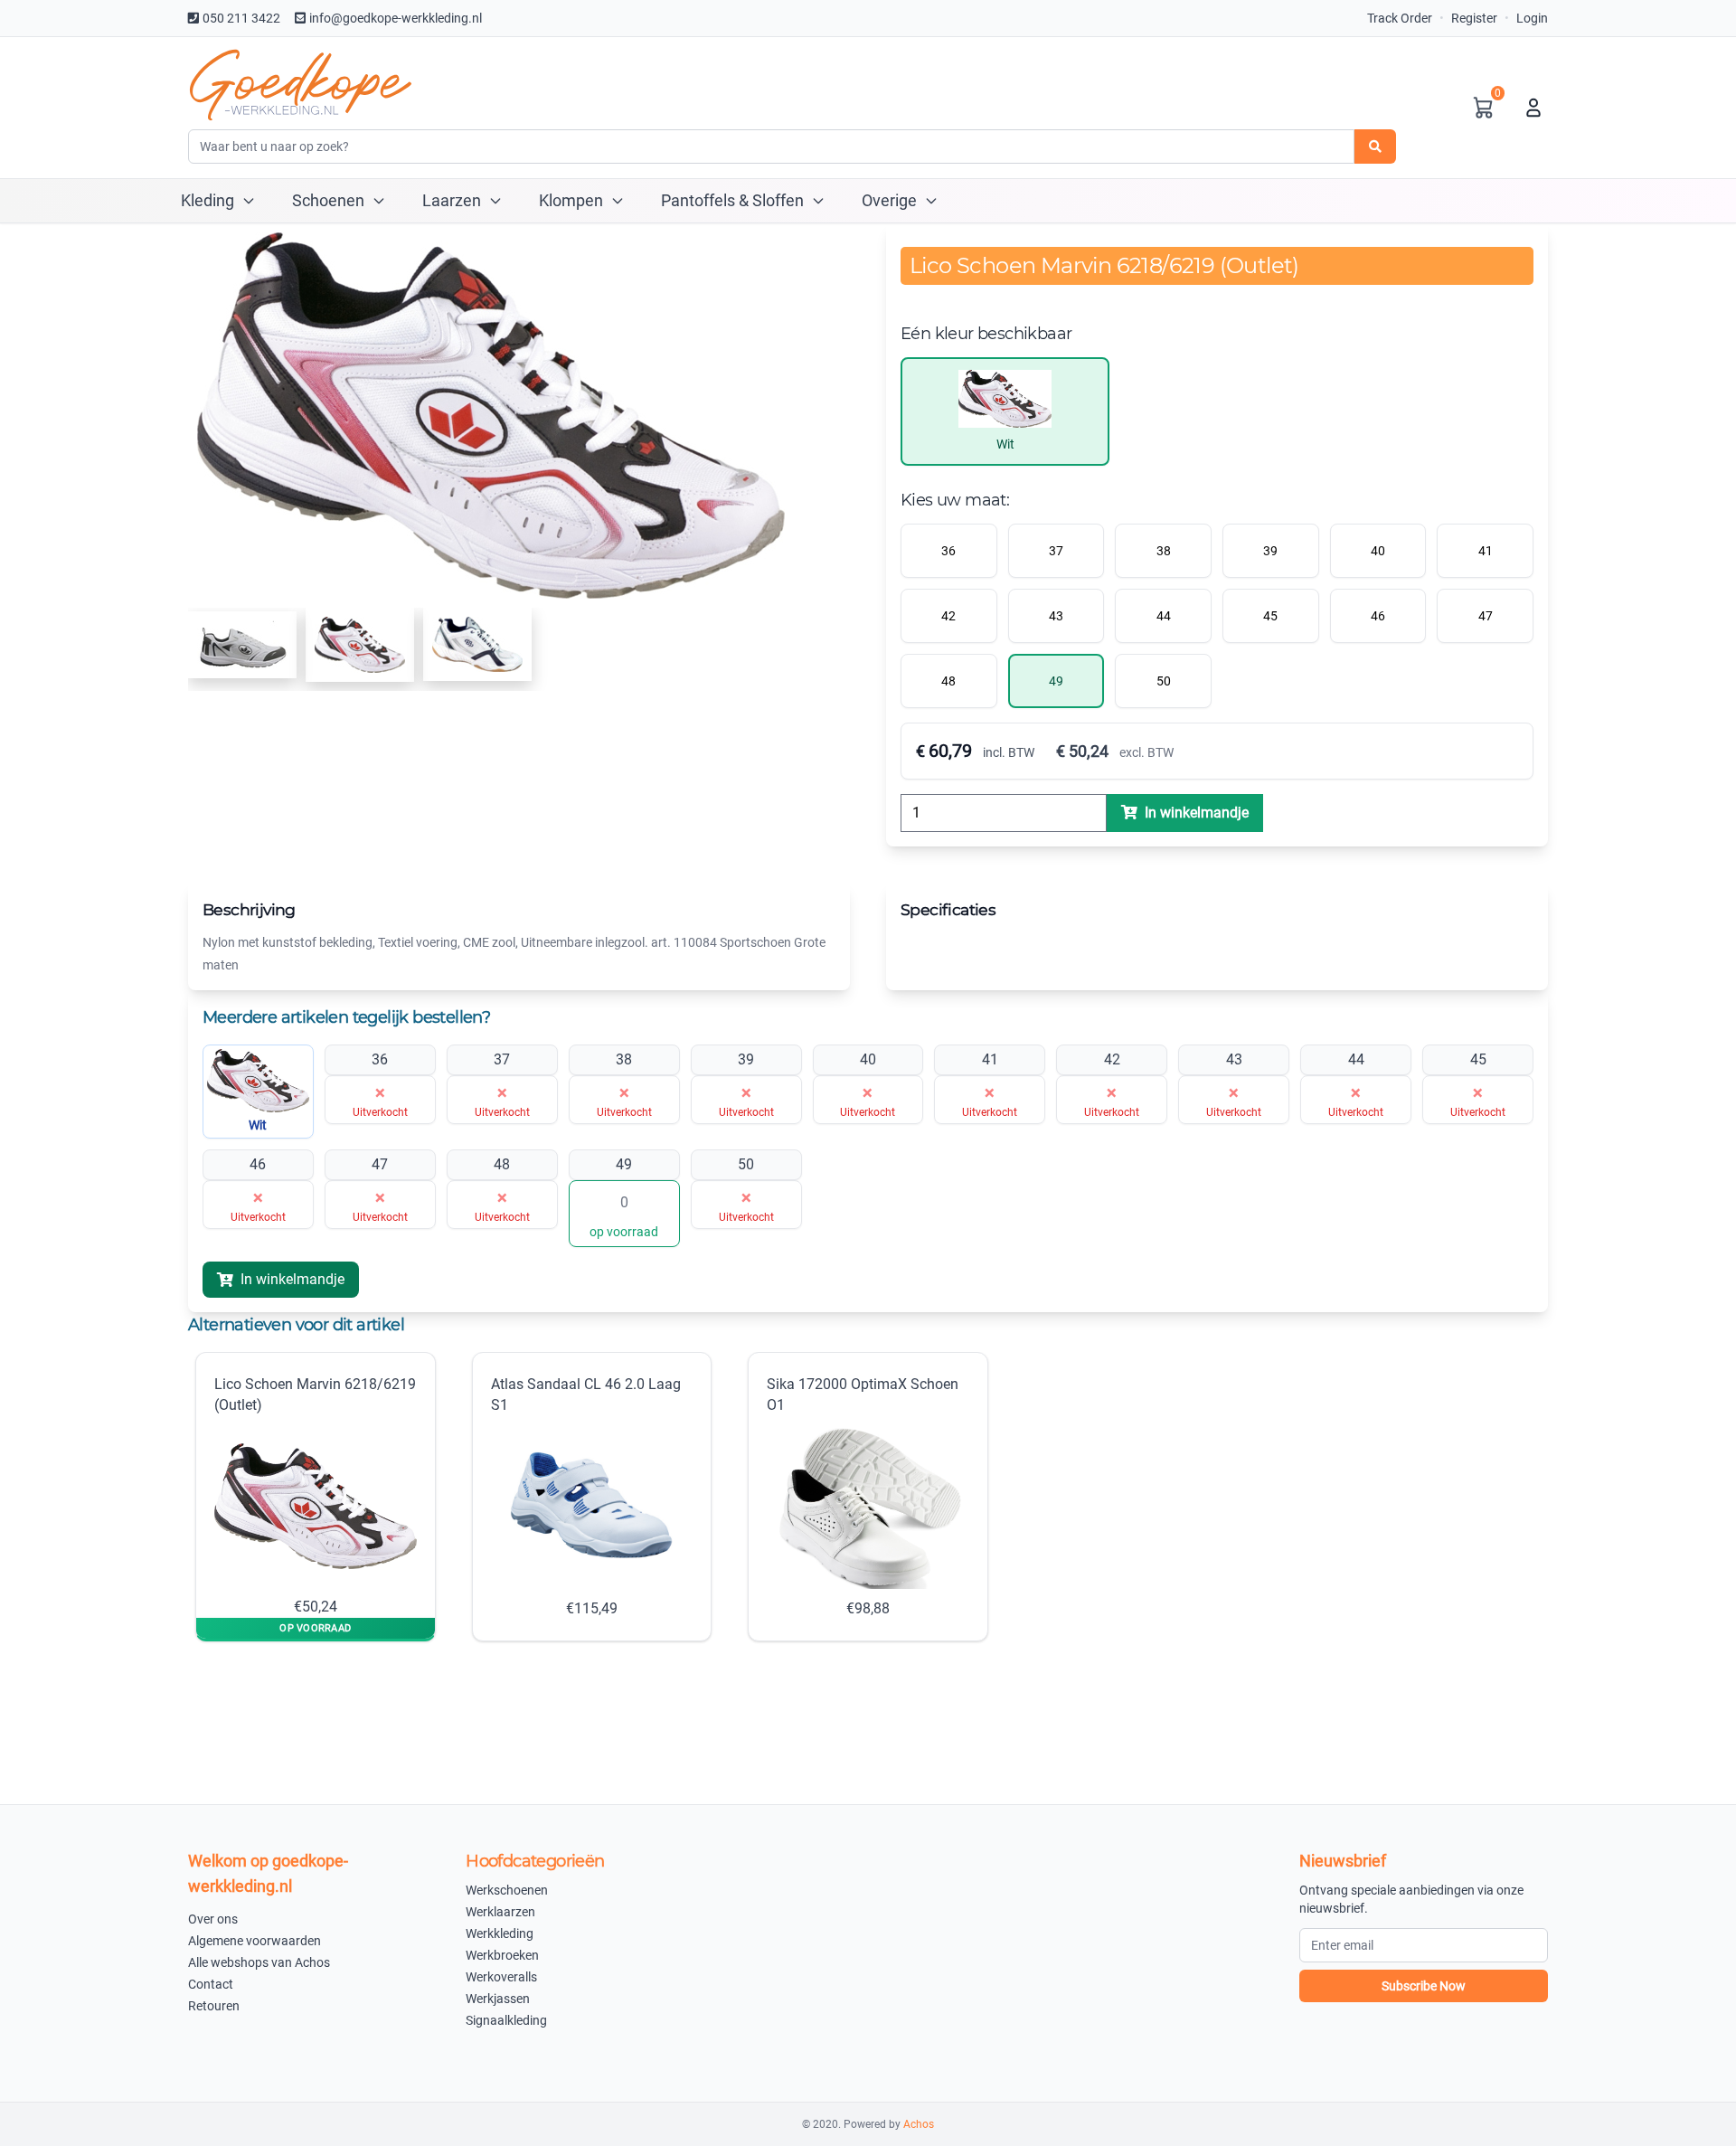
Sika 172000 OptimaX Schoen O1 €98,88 (863, 1496)
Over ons (213, 1919)
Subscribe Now (1424, 1986)
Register (1474, 18)
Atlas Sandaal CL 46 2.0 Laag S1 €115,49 (586, 1496)
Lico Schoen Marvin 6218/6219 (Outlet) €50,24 (315, 1495)
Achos (919, 2124)
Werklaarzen (500, 1912)
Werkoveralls (501, 1977)
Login (1532, 18)
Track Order (1400, 18)
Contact (211, 1984)
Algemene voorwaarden (255, 1941)
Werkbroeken (502, 1955)
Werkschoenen (507, 1890)
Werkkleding (500, 1933)
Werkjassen (498, 1999)
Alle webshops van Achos (259, 1962)
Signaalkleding (506, 2020)
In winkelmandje (292, 1279)
